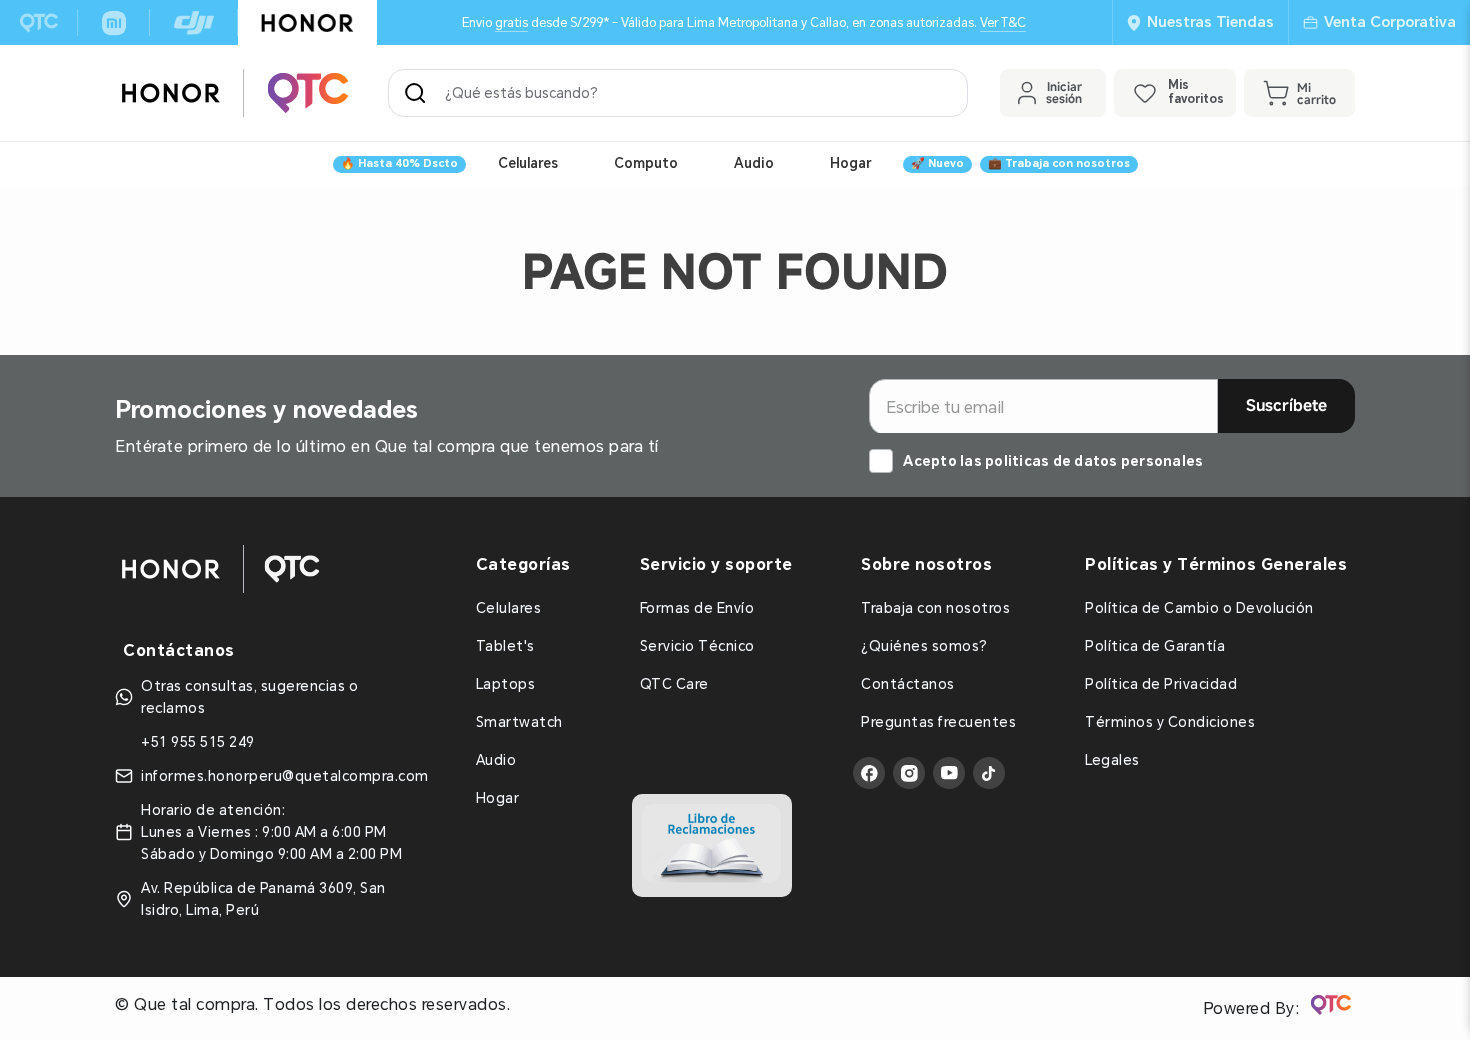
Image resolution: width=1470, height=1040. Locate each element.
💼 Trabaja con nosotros (1059, 163)
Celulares (528, 163)
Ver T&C (1003, 22)
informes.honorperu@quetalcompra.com (285, 776)
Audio (754, 163)
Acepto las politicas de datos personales (1053, 461)
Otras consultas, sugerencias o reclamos (249, 697)
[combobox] (678, 93)
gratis (511, 22)
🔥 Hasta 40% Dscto (399, 163)
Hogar (850, 163)
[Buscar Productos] (419, 93)
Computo (646, 163)
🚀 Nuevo (937, 163)
